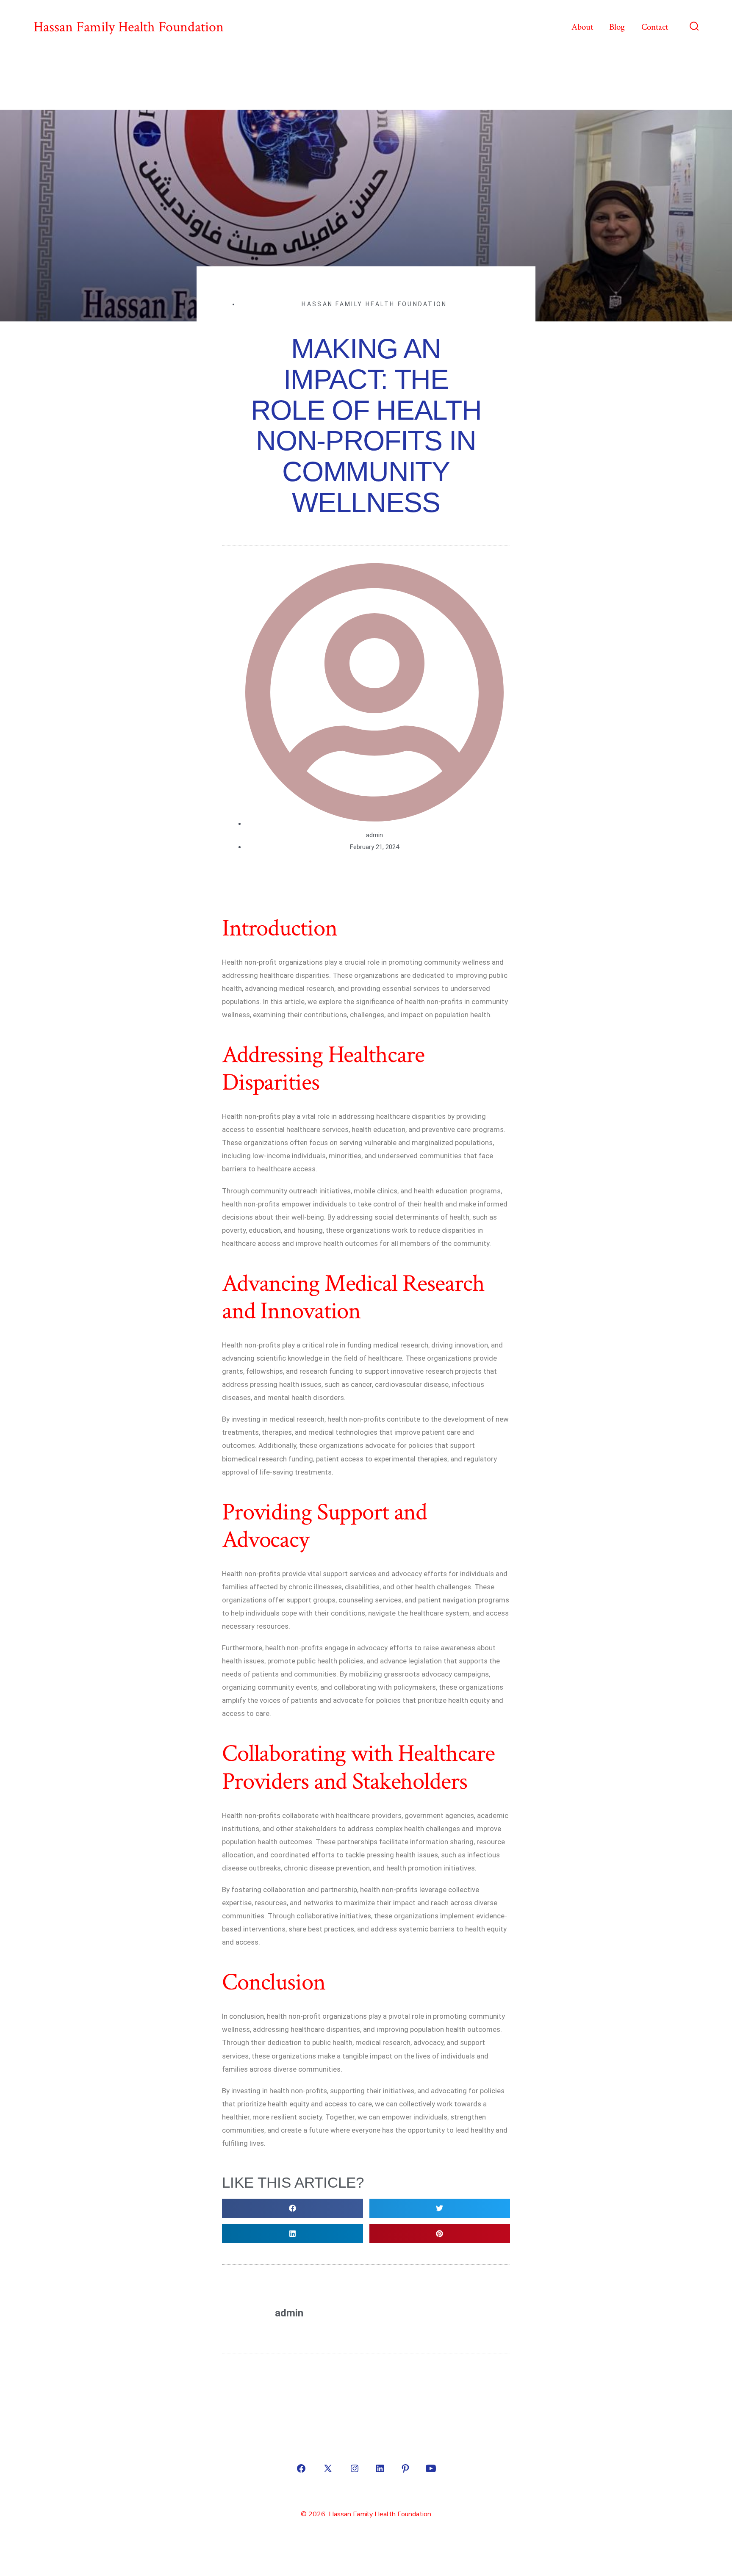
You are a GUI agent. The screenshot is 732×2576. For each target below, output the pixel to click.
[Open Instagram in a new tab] (355, 2447)
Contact (655, 27)
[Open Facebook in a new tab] (301, 2447)
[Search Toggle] (694, 27)
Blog (617, 27)
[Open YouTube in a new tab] (431, 2447)
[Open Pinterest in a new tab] (405, 2447)
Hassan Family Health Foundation (374, 304)
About (582, 27)
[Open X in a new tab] (328, 2447)
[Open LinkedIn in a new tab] (380, 2447)
